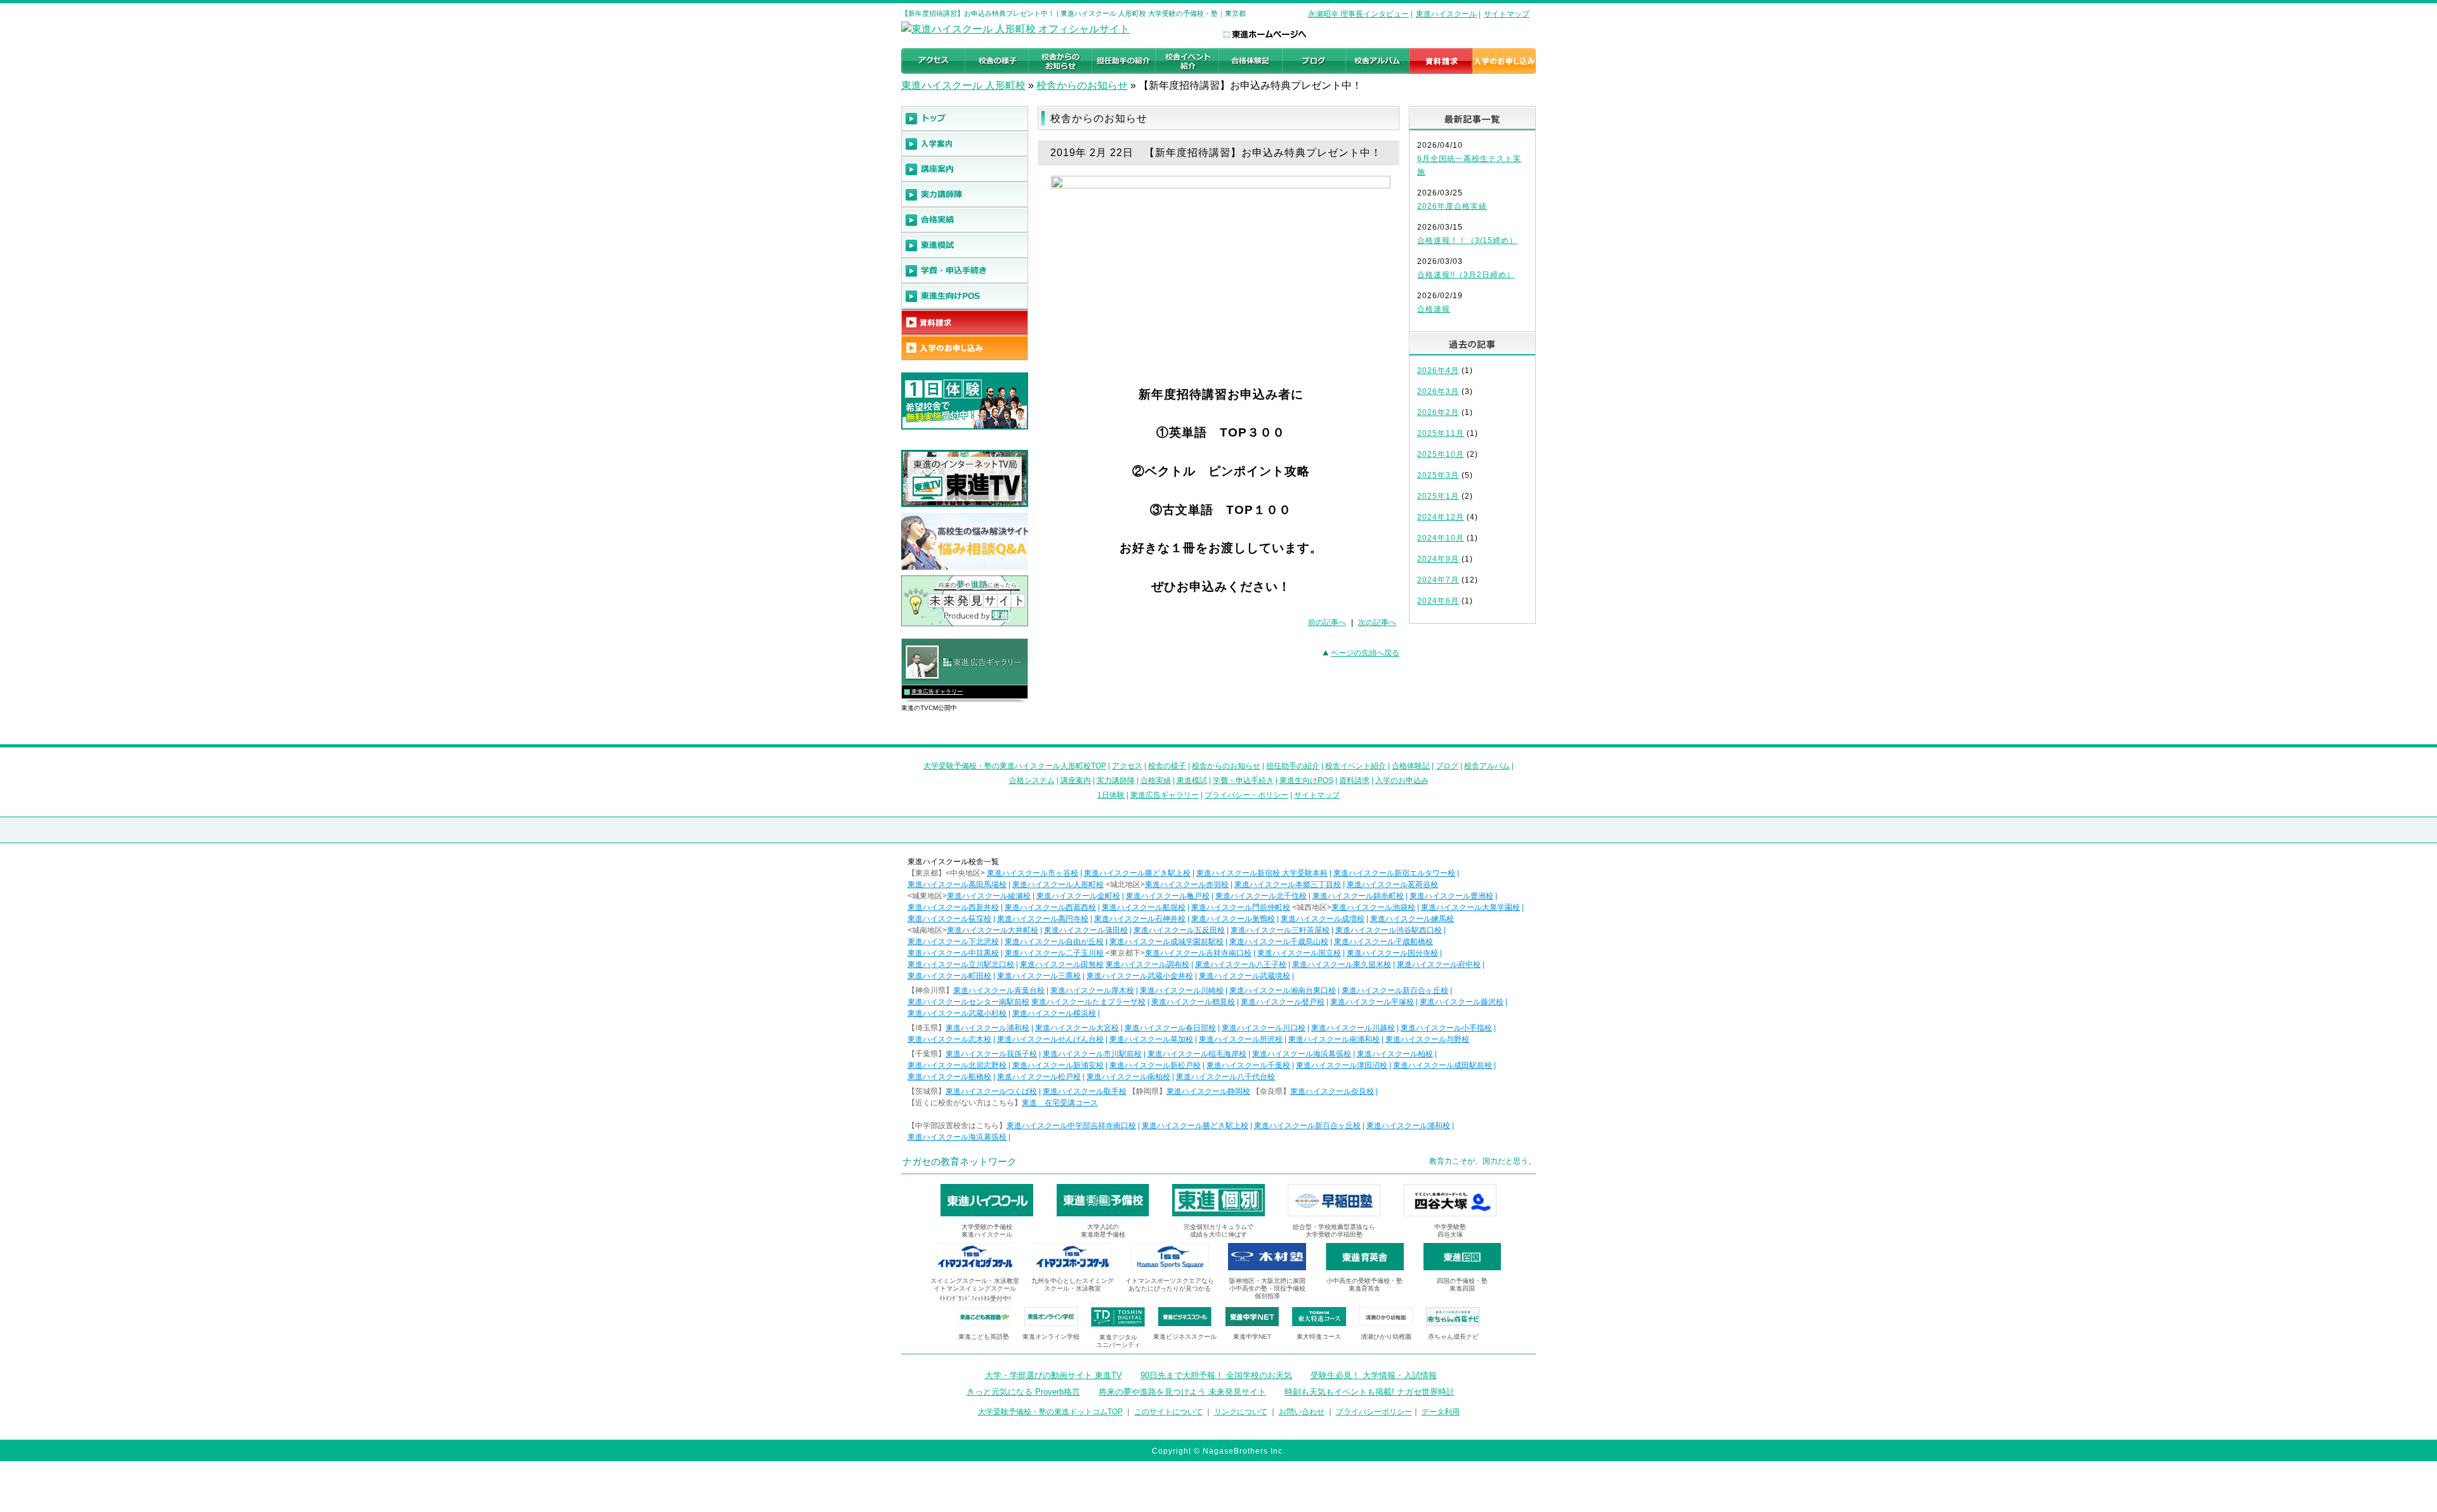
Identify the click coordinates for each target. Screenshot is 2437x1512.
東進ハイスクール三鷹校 (1039, 976)
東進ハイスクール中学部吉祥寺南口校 (1071, 1126)
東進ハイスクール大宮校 (1077, 1028)
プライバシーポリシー (1374, 1412)
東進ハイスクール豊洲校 (1451, 896)
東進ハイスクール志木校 (949, 1039)
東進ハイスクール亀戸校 (1168, 896)
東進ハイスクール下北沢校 (953, 942)
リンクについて (1241, 1412)
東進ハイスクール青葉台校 (999, 990)
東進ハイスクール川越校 (1353, 1028)
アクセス (1127, 766)
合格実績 (1156, 780)
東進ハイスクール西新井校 (953, 907)
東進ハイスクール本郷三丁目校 (1288, 884)
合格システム (1032, 780)
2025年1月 (1438, 496)
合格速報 (1434, 309)
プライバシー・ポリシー (1246, 795)
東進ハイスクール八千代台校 (1225, 1077)
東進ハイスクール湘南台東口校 (1283, 990)
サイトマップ (1507, 14)
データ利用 (1441, 1412)
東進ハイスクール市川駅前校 (1092, 1054)
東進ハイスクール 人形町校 (963, 85)
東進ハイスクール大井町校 (993, 930)
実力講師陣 (1116, 780)
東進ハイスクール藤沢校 (1462, 1002)
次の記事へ (1377, 622)
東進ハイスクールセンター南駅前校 (968, 1002)
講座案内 (1076, 780)
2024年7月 (1438, 580)
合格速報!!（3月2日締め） (1466, 275)
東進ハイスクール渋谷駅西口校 (1389, 930)
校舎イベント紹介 (1356, 766)
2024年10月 (1441, 538)
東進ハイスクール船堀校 (1144, 907)
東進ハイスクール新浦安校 (1058, 1065)
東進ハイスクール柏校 (1395, 1054)
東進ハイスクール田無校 (1062, 964)
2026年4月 (1438, 371)
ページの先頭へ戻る (1365, 653)
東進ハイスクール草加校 (1151, 1039)
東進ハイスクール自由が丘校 (1054, 942)
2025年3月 (1438, 475)
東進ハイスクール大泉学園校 (1470, 907)
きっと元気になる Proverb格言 (1023, 1392)
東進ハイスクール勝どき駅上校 (1137, 873)
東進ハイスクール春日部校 (1170, 1028)
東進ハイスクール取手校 (1085, 1091)
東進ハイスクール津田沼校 (1342, 1065)
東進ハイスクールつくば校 (991, 1091)
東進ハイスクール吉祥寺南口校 (1198, 953)
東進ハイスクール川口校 (1264, 1028)
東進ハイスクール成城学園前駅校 (1166, 942)
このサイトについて (1168, 1412)
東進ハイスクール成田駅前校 (1443, 1065)
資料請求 (1354, 780)
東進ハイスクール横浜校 (1054, 1013)
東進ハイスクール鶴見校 (1193, 1002)
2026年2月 (1438, 412)
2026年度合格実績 (1452, 206)
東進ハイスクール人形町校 (1058, 884)
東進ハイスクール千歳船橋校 (1384, 942)
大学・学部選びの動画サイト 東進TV (1053, 1375)
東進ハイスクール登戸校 (1283, 1002)
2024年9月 (1438, 559)
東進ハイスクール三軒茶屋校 (1280, 930)
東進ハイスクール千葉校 (1248, 1065)
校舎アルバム (1487, 766)
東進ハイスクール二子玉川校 (1054, 953)
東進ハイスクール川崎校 (1182, 990)
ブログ (1447, 766)
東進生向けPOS (1306, 780)
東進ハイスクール (1446, 14)
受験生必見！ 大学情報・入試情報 (1374, 1375)
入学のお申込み (1402, 780)
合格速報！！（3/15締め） (1467, 240)
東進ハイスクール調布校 (1147, 964)
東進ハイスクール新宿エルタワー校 (1394, 873)
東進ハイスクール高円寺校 (1043, 919)
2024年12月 (1441, 517)
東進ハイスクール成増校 (1323, 919)
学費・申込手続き (1243, 780)
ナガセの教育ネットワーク (960, 1161)
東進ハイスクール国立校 (1299, 953)
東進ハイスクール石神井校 (1140, 919)
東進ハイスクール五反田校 (1179, 930)
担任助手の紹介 (1293, 766)
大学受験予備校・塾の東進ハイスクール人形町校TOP (1015, 766)
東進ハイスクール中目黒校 (953, 953)
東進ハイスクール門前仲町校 (1241, 907)
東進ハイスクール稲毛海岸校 (1197, 1054)
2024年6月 (1438, 601)
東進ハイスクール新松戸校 (1155, 1065)
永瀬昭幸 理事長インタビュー (1358, 14)
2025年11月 (1441, 433)
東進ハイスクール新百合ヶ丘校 (1395, 990)
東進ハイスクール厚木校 (1092, 990)
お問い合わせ (1302, 1412)
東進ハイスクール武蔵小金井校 (1140, 976)
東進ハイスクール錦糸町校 (1358, 896)
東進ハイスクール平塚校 (1372, 1002)
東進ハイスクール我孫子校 (991, 1054)
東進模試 (1192, 780)
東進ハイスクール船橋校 (949, 1077)
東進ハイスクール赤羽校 (1187, 884)
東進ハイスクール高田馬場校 (957, 884)
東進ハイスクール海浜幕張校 (1302, 1054)
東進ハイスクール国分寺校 (1392, 953)
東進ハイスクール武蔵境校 (1245, 976)
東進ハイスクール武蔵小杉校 (957, 1013)
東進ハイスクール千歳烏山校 (1279, 942)
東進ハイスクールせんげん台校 (1050, 1039)
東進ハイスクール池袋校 (1373, 907)
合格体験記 (1411, 766)
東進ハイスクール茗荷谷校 (1392, 884)
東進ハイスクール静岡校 (1208, 1091)
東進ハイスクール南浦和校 (1334, 1039)
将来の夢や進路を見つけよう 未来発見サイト (1182, 1392)
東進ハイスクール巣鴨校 (1233, 919)
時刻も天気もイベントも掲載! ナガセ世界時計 (1370, 1392)
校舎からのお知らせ (1082, 85)
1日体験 (1111, 795)
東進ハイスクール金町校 (1078, 896)
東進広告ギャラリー (937, 692)
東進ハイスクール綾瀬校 (989, 896)
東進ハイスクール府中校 (1439, 964)
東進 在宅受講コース (1060, 1103)
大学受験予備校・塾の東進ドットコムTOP (1050, 1412)
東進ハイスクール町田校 (949, 976)
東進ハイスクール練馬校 (1412, 919)
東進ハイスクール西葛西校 (1050, 907)
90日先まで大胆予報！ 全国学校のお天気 (1216, 1375)
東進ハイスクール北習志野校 (957, 1065)
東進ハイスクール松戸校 (1039, 1077)
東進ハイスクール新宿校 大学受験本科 (1262, 873)
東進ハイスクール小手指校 (1446, 1028)
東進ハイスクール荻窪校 (949, 919)
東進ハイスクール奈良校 (1332, 1091)
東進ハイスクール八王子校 (1241, 964)
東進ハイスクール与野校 (1427, 1039)
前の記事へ (1327, 622)
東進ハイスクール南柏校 (1128, 1077)
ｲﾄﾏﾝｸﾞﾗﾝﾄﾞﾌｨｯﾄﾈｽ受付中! (975, 1298)
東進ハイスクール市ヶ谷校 (1033, 873)
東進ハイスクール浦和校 (987, 1028)
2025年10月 (1441, 454)
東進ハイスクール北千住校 (1261, 896)
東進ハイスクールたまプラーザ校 (1088, 1002)
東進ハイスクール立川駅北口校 (961, 964)
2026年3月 (1438, 391)
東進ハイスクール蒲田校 (1086, 930)
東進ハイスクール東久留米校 (1342, 964)
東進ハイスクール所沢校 (1241, 1039)
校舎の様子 (1167, 766)
